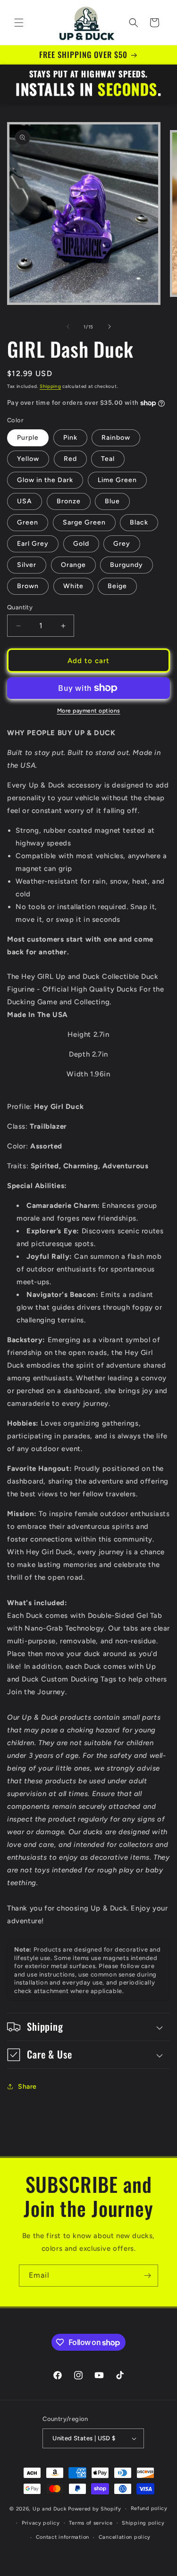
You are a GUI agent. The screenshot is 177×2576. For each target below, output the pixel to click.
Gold (81, 544)
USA (25, 501)
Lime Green (117, 480)
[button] (19, 23)
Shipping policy (143, 2523)
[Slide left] (68, 327)
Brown (28, 586)
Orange (73, 565)
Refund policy (149, 2508)
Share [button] (27, 2087)
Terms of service (91, 2523)
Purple (28, 438)
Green (28, 522)
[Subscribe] (147, 2276)
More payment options (89, 711)
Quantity (20, 607)
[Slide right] (110, 327)
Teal (108, 459)
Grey (122, 544)
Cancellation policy (125, 2537)
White (73, 586)
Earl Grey (33, 544)
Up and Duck (50, 2509)
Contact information (63, 2537)
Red (70, 459)
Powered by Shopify (95, 2509)
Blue (112, 501)
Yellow (28, 459)
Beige (117, 586)
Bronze (69, 501)
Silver (27, 565)
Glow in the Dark (45, 480)
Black (139, 522)
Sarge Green (84, 522)
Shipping (51, 386)
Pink (70, 438)
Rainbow (116, 438)
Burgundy (126, 565)
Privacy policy (41, 2523)
